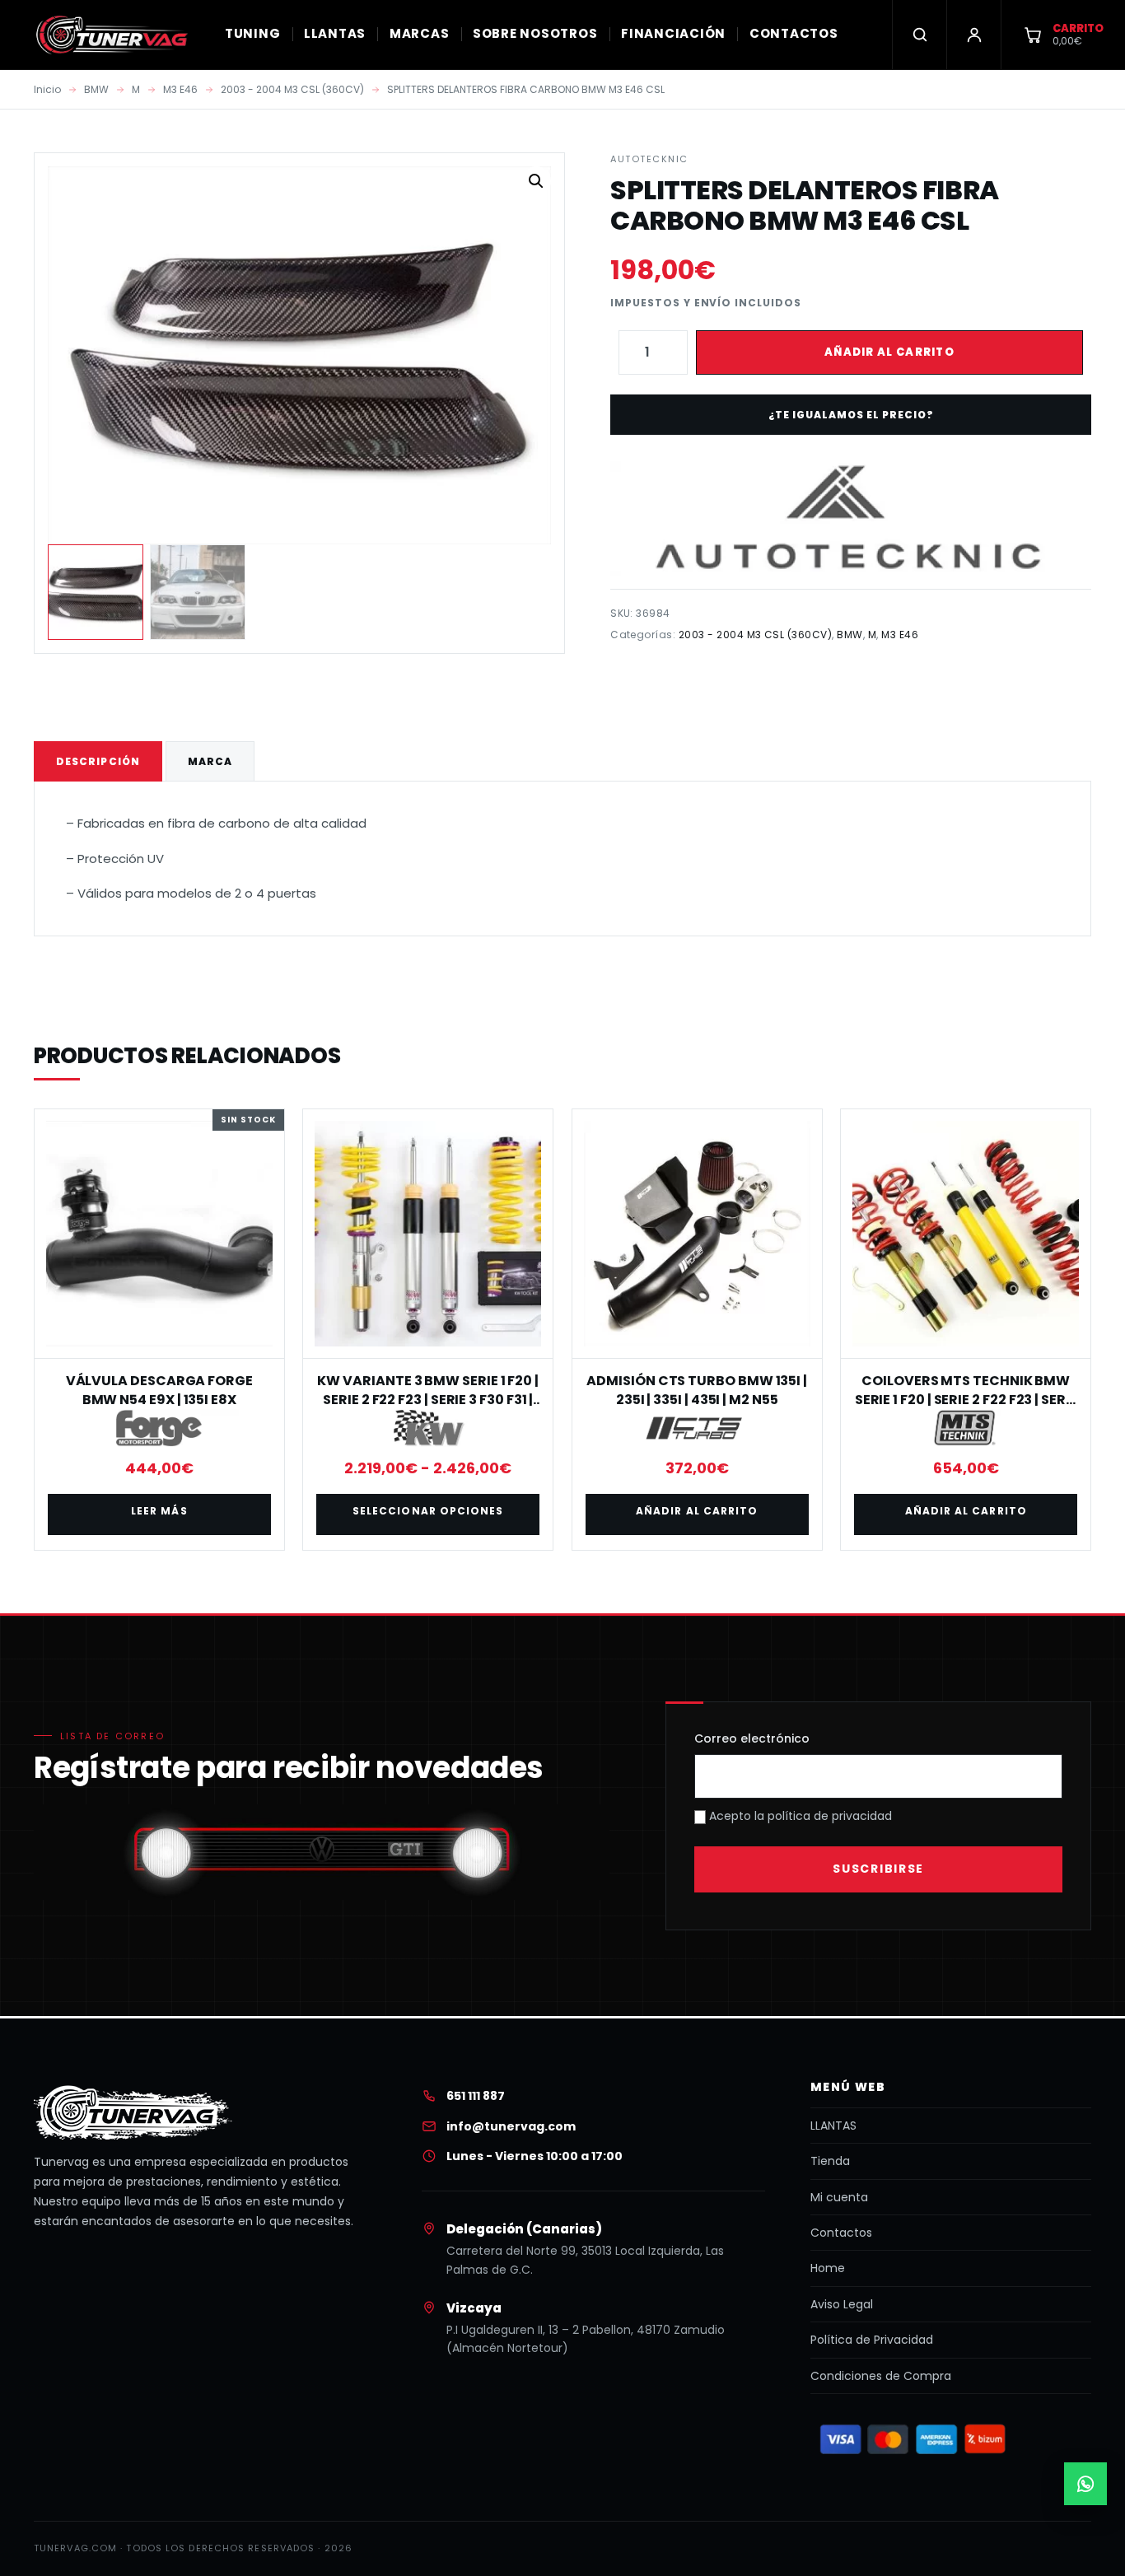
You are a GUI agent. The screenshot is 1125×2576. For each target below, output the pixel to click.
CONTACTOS (794, 33)
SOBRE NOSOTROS (535, 33)
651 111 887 (476, 2096)
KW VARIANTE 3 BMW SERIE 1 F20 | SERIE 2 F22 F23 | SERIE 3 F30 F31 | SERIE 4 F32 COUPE (428, 1399)
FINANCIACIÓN (673, 33)
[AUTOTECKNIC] (850, 518)
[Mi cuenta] (973, 35)
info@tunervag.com (511, 2126)
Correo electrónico (752, 1738)
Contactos (841, 2233)
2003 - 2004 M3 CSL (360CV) (292, 89)
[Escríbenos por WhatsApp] (1085, 2484)
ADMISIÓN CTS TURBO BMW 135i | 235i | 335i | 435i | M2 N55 (697, 1390)
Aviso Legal (842, 2304)
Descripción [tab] (98, 761)
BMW (96, 89)
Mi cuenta (839, 2197)
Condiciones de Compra (881, 2376)
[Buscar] (919, 35)
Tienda (830, 2161)
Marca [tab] (210, 761)
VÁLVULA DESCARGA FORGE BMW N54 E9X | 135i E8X (159, 1390)
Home (828, 2268)
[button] (536, 181)
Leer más (159, 1511)
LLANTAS (335, 33)
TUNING (253, 33)
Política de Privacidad (872, 2340)
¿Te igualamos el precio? (851, 415)
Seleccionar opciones (428, 1511)
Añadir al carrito (889, 352)
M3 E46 (180, 89)
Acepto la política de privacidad (799, 1816)
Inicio (47, 89)
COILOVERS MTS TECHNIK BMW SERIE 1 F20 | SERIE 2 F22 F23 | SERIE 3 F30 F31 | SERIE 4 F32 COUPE (966, 1399)
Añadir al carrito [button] (697, 1511)
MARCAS (420, 33)
